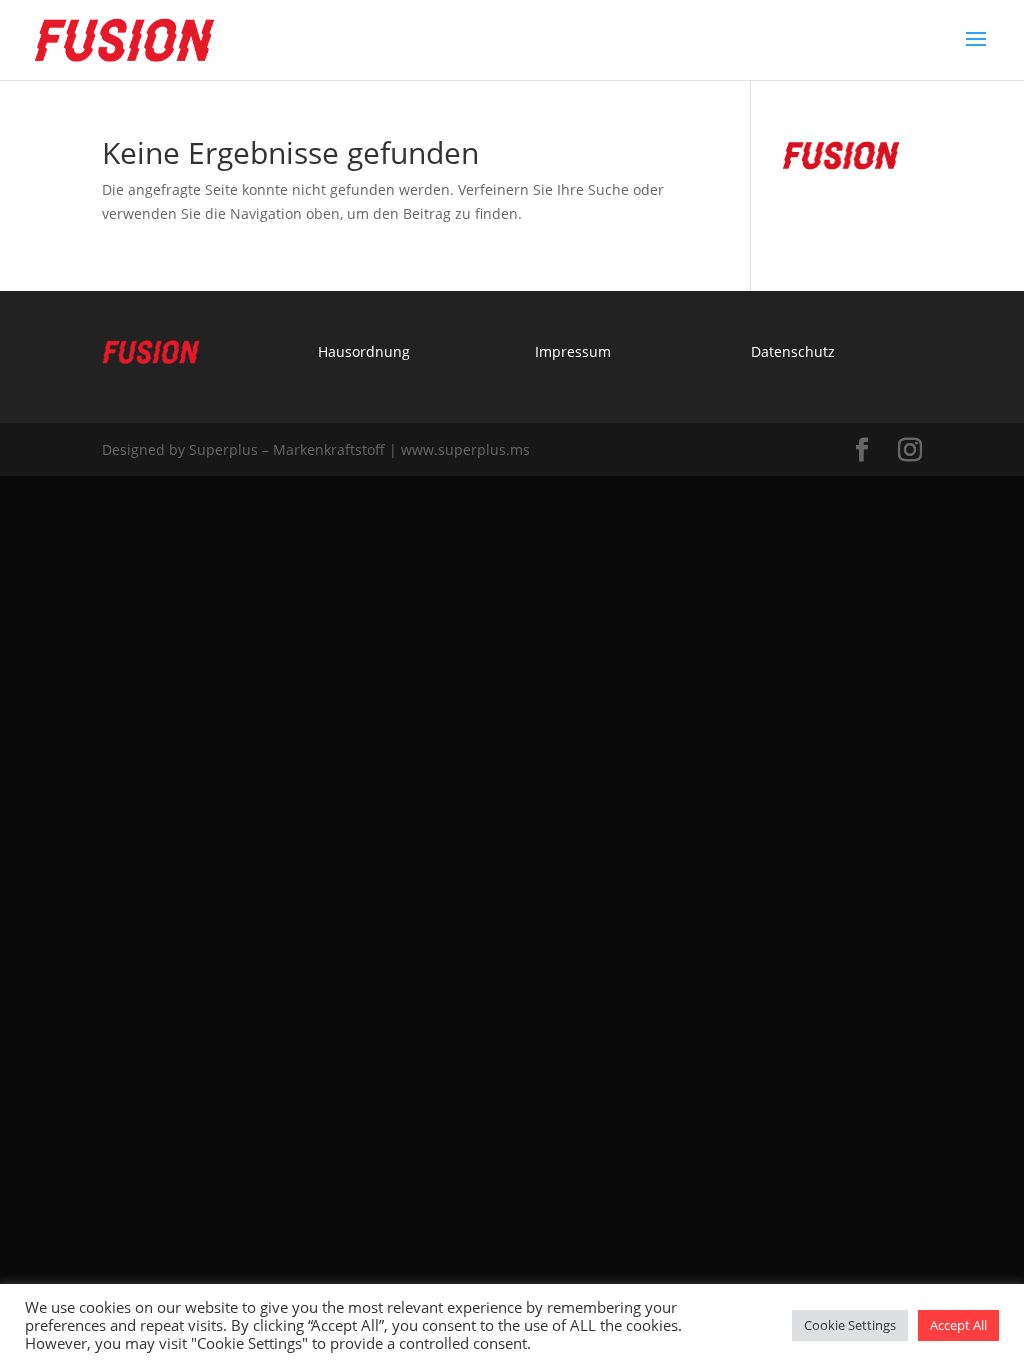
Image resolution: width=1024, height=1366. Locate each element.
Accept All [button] (958, 1325)
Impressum (573, 351)
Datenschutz (793, 351)
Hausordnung (364, 351)
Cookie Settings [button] (850, 1325)
